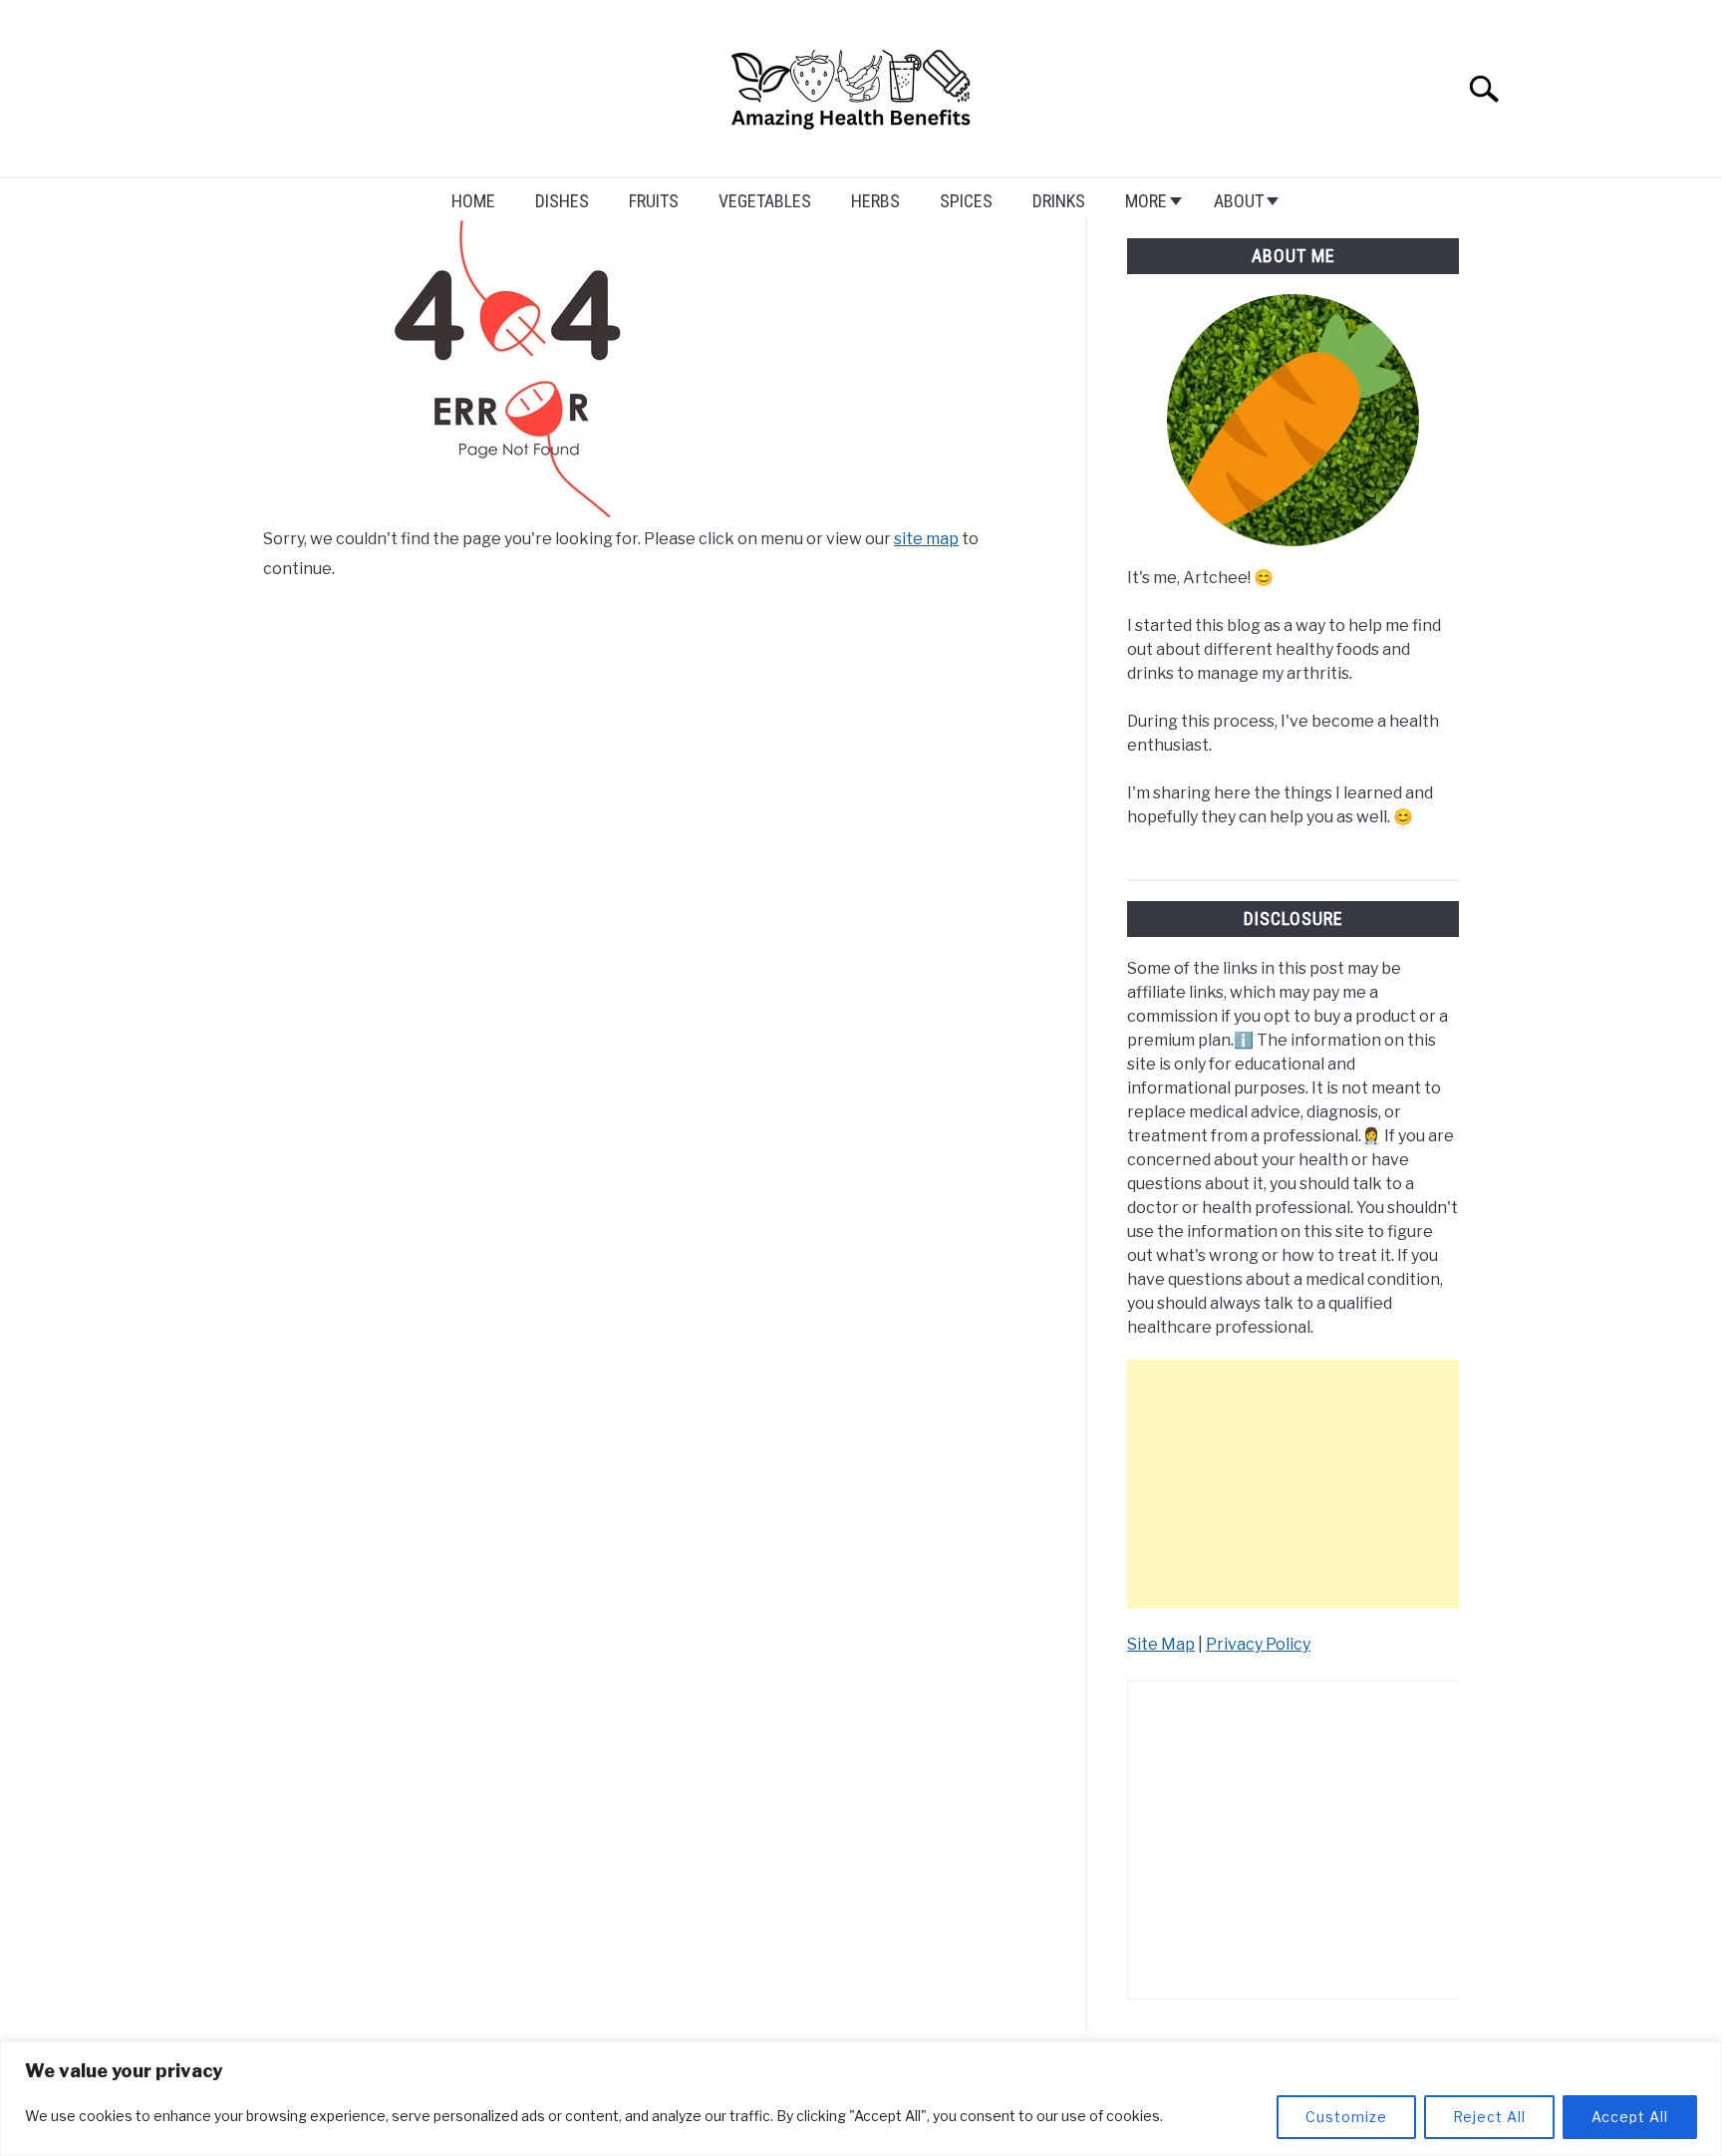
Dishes (562, 201)
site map (926, 539)
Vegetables (765, 201)
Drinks (1059, 201)
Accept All (1630, 2117)
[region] (861, 2099)
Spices (966, 201)
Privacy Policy (1258, 1644)
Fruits (654, 201)
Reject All (1489, 2117)
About (1239, 201)
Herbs (875, 201)
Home (473, 201)
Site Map (1161, 1644)
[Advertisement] (1293, 1484)
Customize (1346, 2117)
